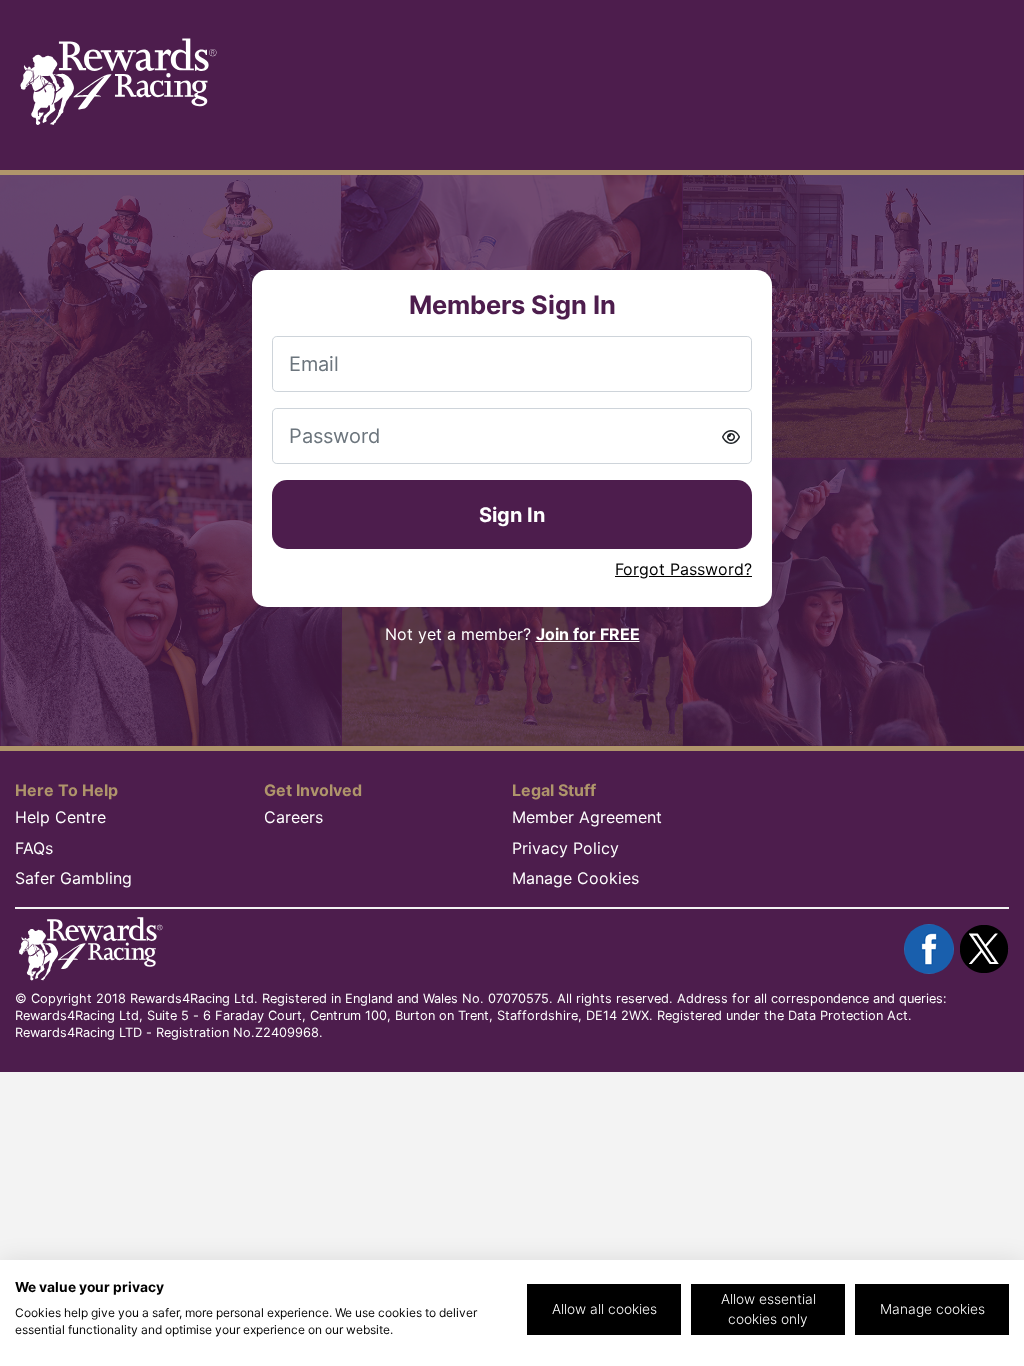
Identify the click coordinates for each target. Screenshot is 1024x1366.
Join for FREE (588, 634)
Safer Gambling (73, 878)
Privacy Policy (565, 848)
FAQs (34, 848)
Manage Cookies (575, 878)
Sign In (512, 515)
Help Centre (60, 817)
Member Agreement (587, 817)
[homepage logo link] (117, 82)
